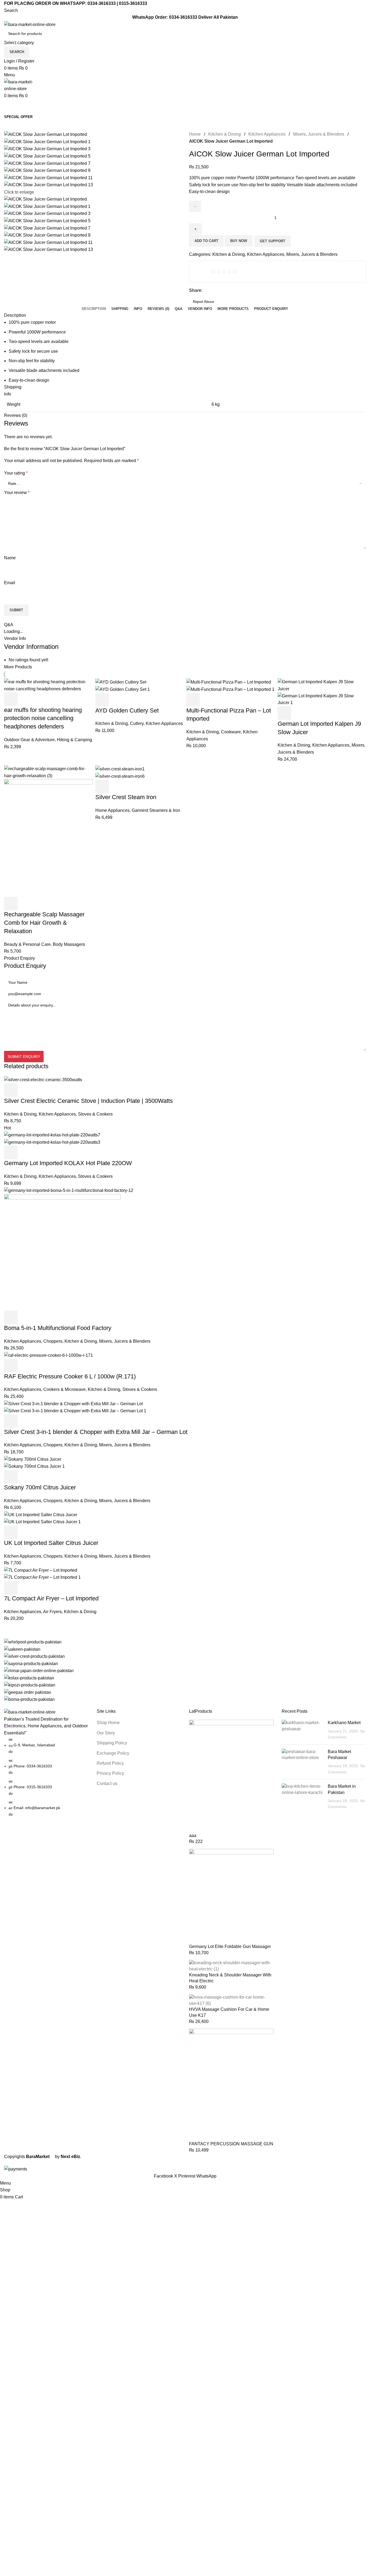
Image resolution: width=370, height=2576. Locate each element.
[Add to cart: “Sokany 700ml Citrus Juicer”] (11, 1477)
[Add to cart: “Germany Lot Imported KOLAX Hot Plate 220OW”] (11, 1152)
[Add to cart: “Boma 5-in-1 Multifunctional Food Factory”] (11, 1317)
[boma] (185, 1671)
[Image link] (30, 1712)
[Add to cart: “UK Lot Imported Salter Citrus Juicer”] (11, 1532)
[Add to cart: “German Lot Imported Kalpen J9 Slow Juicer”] (284, 713)
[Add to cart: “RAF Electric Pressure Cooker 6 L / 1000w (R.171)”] (11, 1366)
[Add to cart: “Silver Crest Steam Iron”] (102, 786)
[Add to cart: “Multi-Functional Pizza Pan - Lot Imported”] (193, 700)
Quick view (25, 699)
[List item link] (46, 1777)
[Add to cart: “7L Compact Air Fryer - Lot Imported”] (11, 1588)
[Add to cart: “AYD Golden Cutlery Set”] (102, 700)
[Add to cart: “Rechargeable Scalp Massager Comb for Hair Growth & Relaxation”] (11, 904)
